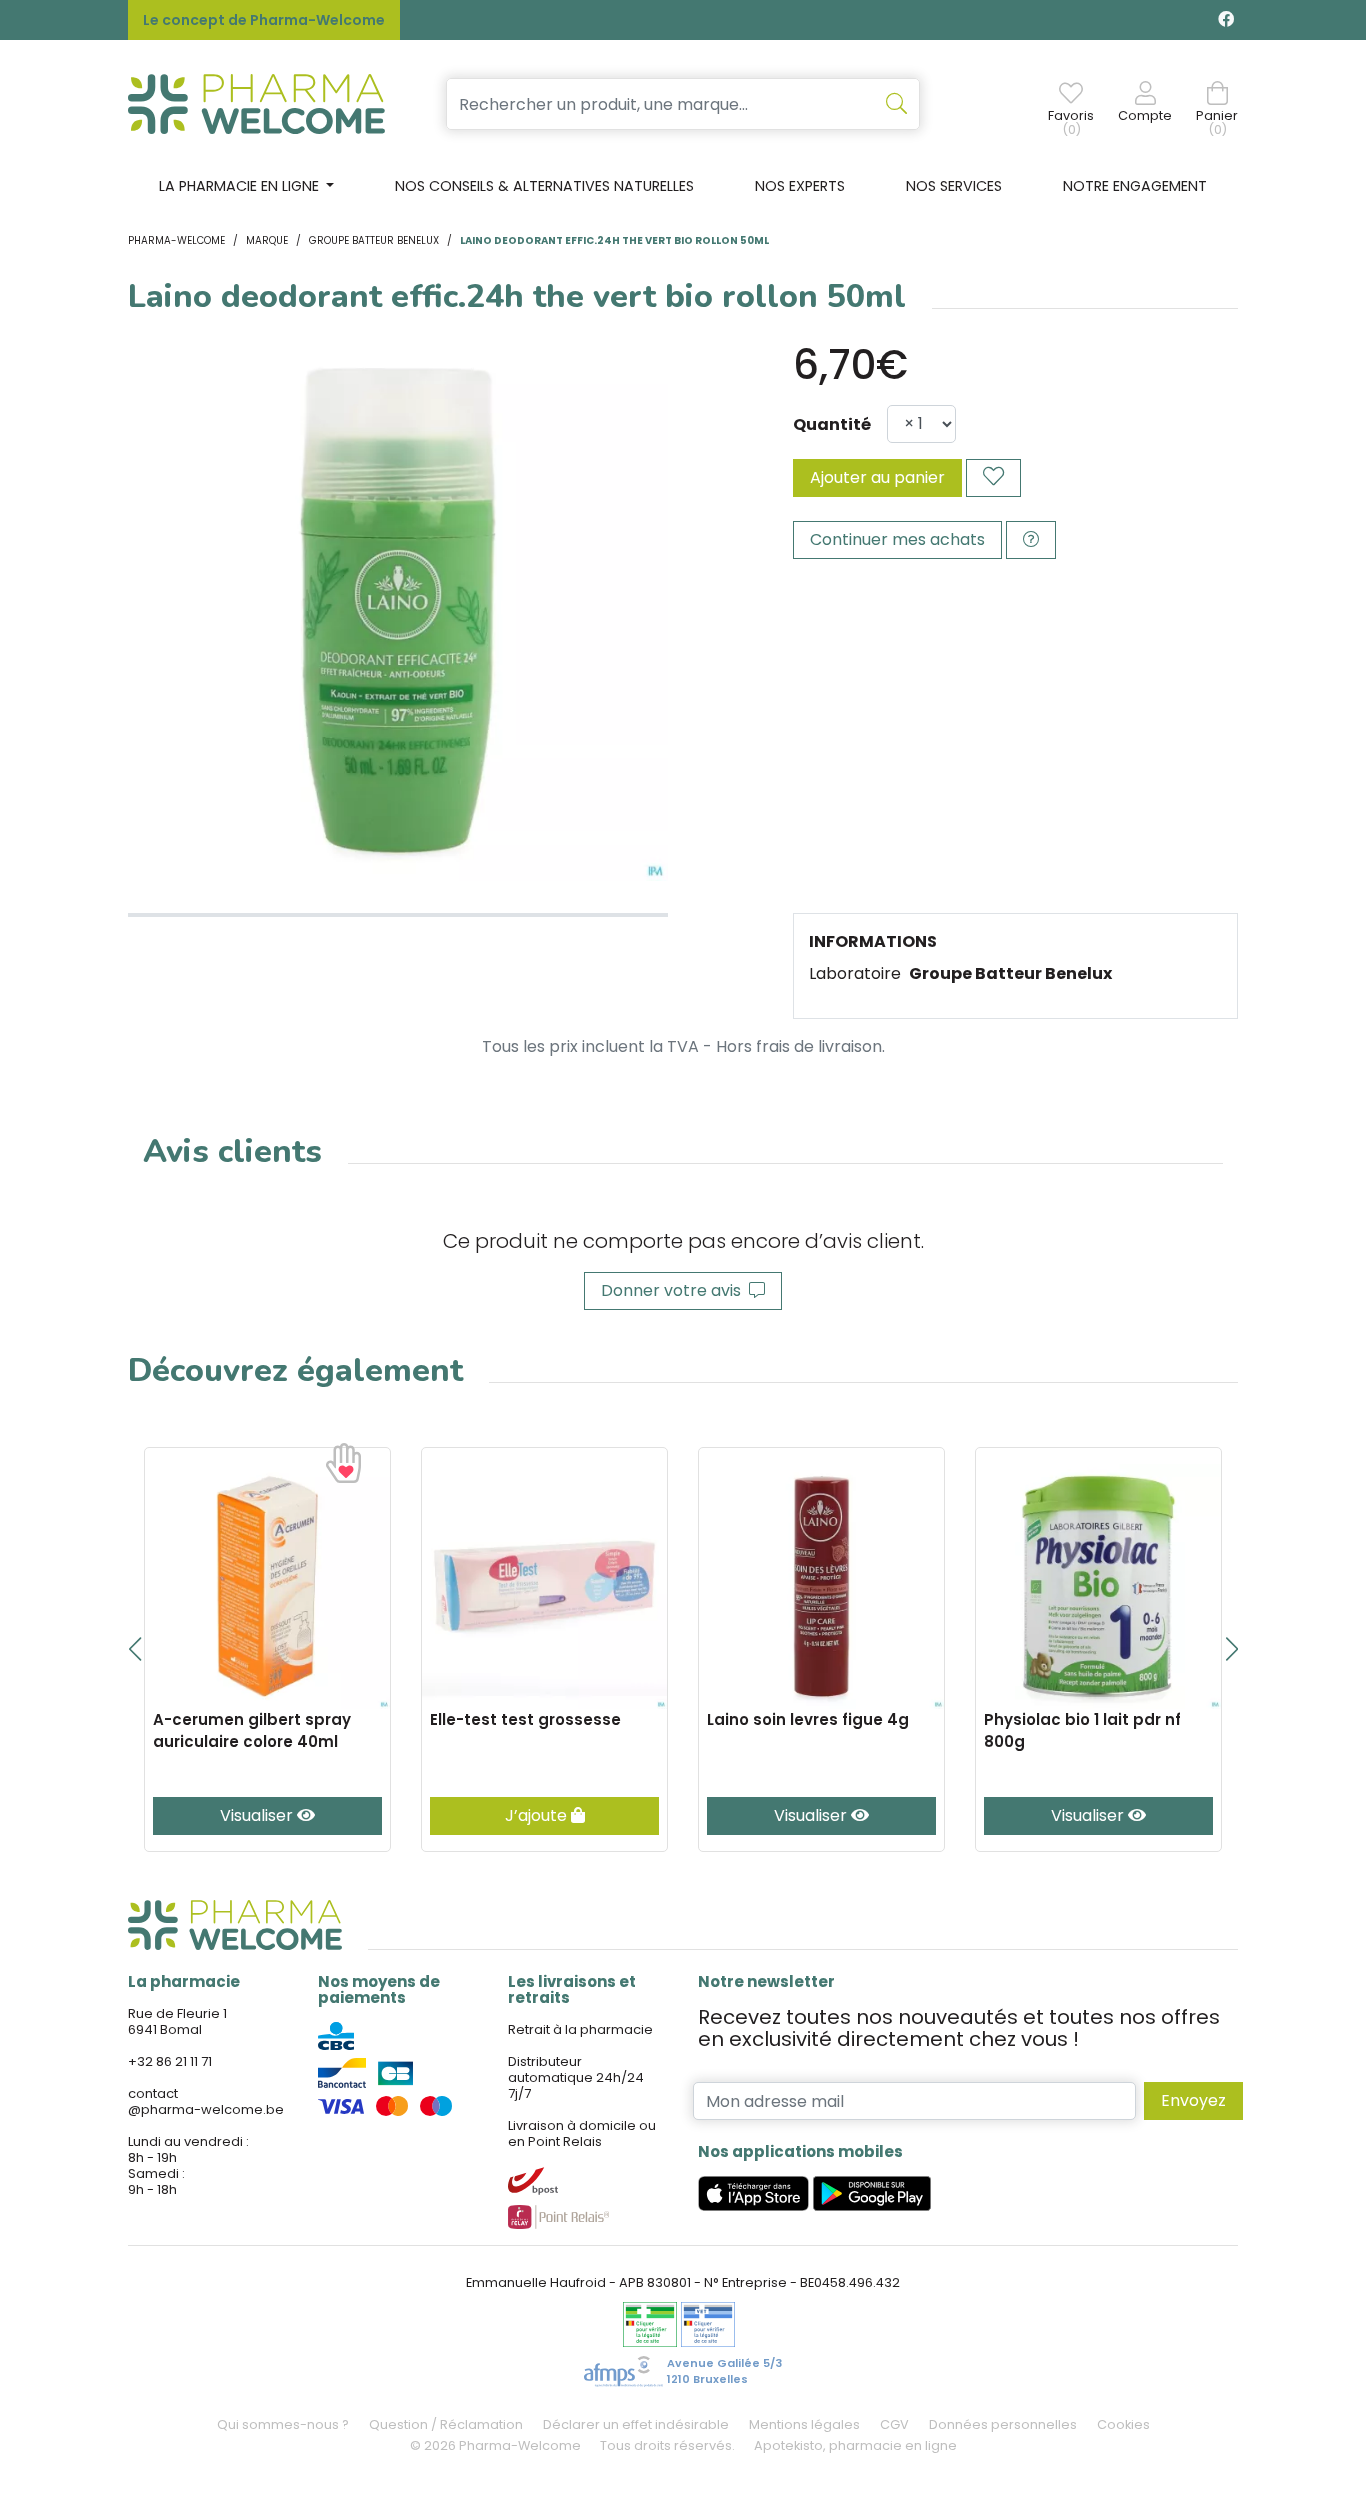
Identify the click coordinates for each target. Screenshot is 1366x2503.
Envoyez (1193, 2100)
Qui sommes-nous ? (283, 2424)
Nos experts (800, 186)
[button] (134, 1649)
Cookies (1123, 2424)
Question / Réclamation (446, 2424)
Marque (267, 240)
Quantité (832, 424)
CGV (894, 2424)
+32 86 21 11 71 (170, 2061)
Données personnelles (1003, 2424)
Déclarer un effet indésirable (636, 2424)
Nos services (954, 186)
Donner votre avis (675, 1290)
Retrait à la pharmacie (580, 2029)
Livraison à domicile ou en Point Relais (582, 2133)
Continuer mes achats (897, 539)
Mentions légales (804, 2424)
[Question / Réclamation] (1031, 540)
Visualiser (258, 1815)
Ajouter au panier (877, 477)
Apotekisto (855, 2445)
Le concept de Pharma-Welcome (264, 20)
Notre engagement (1135, 186)
